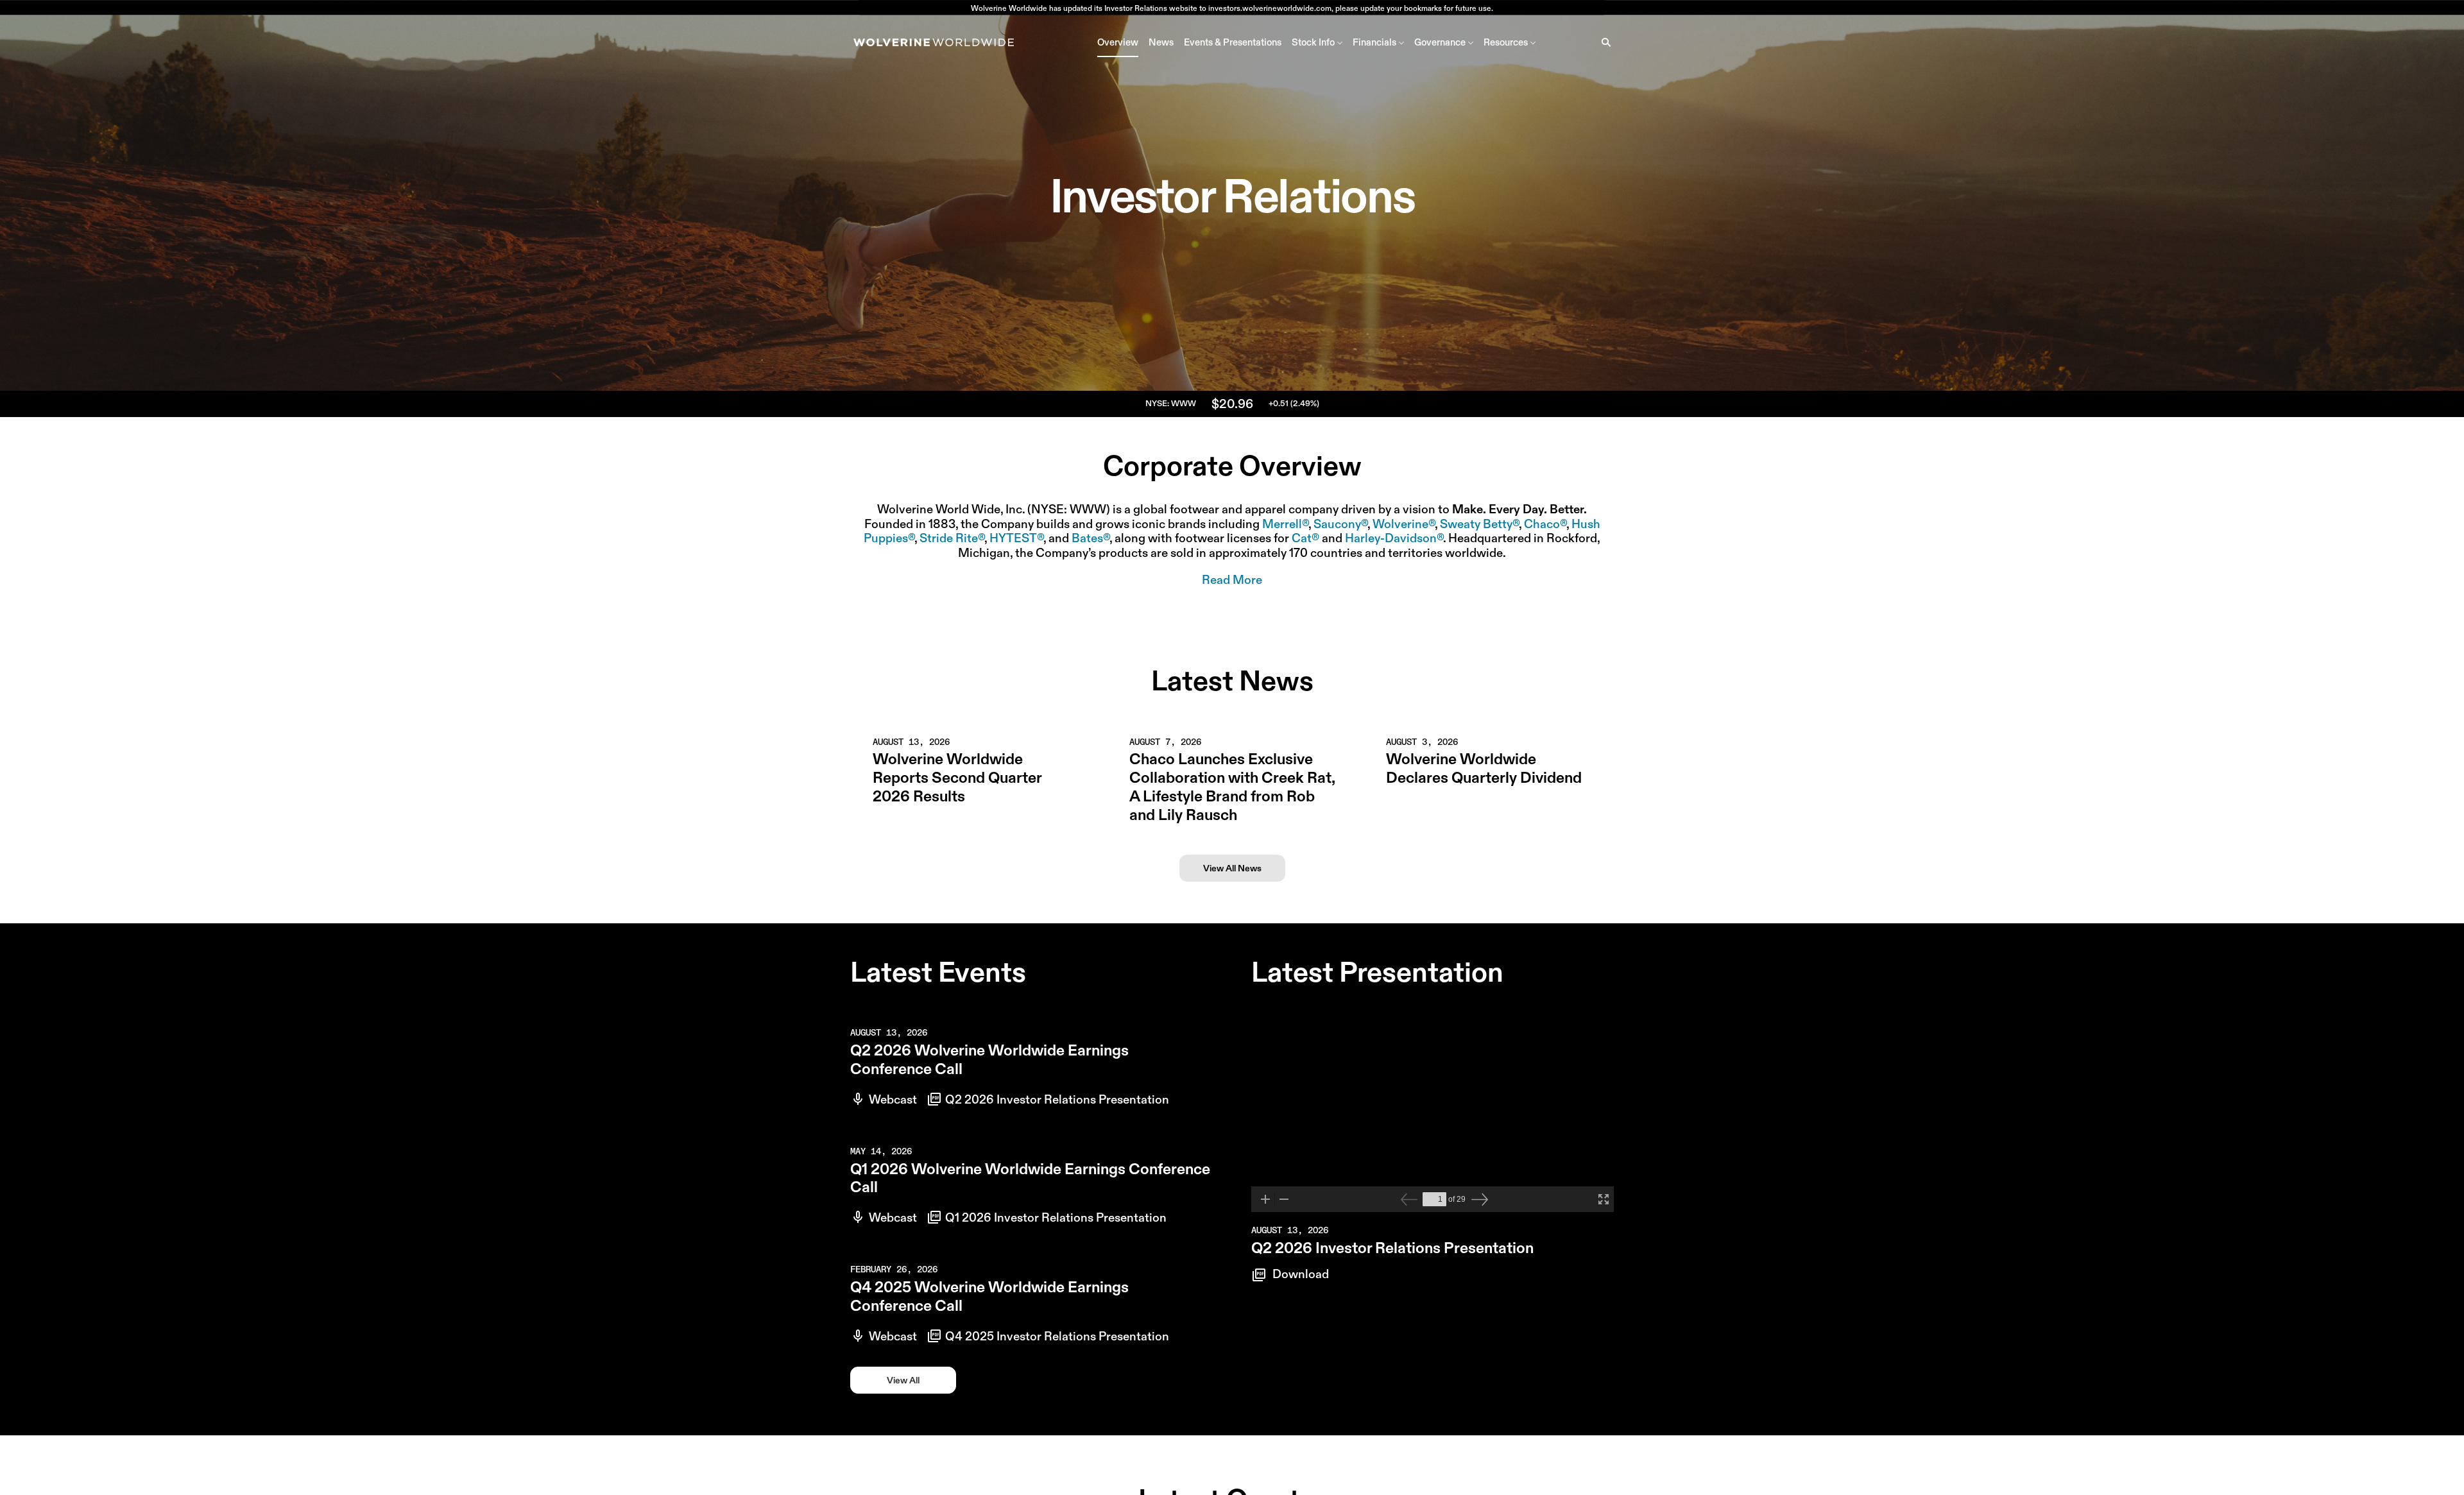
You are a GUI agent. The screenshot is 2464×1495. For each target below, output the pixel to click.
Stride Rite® (952, 538)
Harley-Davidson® (1394, 538)
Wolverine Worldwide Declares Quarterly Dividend (1484, 768)
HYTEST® (1016, 538)
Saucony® (1340, 524)
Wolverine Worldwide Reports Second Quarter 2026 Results (957, 778)
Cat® (1305, 538)
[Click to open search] (1603, 42)
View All (903, 1380)
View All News (1232, 868)
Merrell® (1285, 524)
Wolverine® (1404, 524)
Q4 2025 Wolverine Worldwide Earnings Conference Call (989, 1296)
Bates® (1091, 538)
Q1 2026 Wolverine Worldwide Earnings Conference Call (1030, 1178)
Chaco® (1545, 524)
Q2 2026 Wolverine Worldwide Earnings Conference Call (989, 1059)
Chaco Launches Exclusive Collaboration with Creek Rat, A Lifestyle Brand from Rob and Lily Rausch (1232, 787)
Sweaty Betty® (1479, 524)
